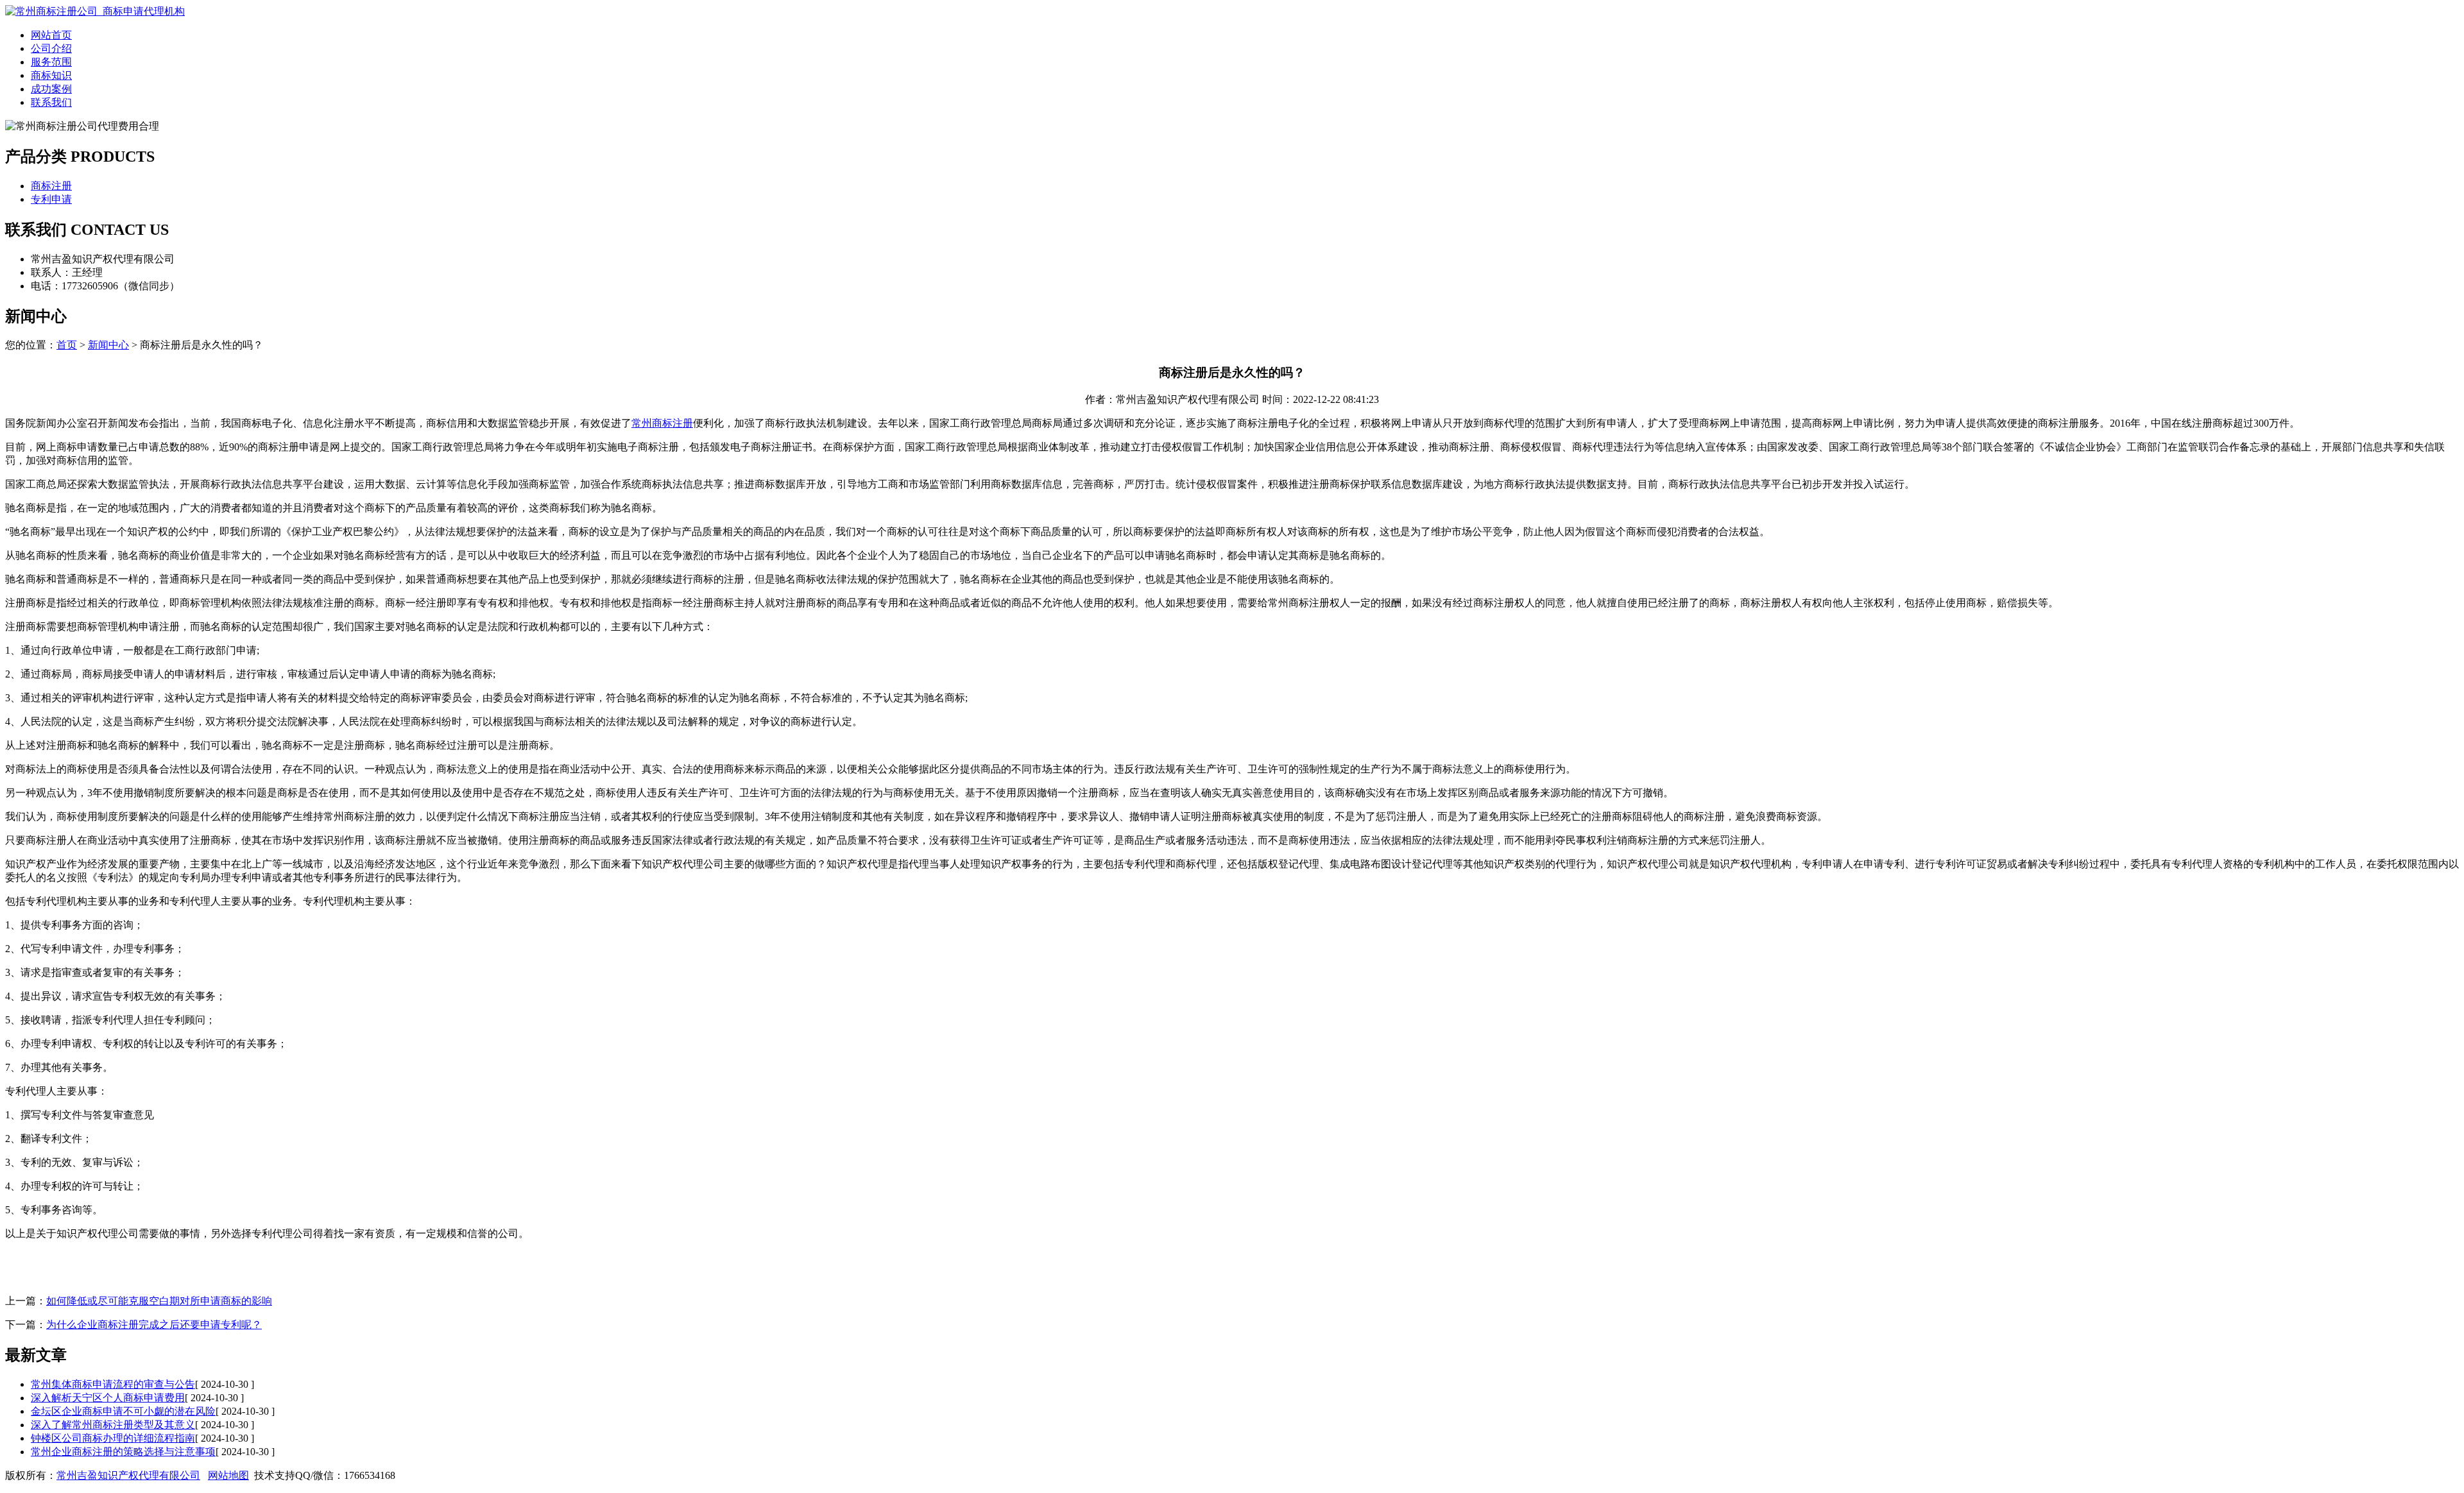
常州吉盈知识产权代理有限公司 (128, 1475)
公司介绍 (51, 48)
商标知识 (51, 75)
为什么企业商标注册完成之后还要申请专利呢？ (154, 1325)
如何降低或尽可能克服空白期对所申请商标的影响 (159, 1301)
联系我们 (51, 102)
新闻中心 (108, 345)
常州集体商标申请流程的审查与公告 (113, 1384)
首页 (67, 345)
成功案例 (51, 89)
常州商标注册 (662, 423)
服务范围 (51, 62)
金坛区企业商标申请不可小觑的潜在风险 (123, 1411)
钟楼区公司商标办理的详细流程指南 (113, 1438)
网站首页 (51, 35)
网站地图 (228, 1475)
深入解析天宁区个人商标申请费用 (108, 1398)
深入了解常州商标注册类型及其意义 (113, 1425)
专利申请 (51, 199)
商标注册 (51, 186)
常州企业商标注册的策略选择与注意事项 (123, 1452)
